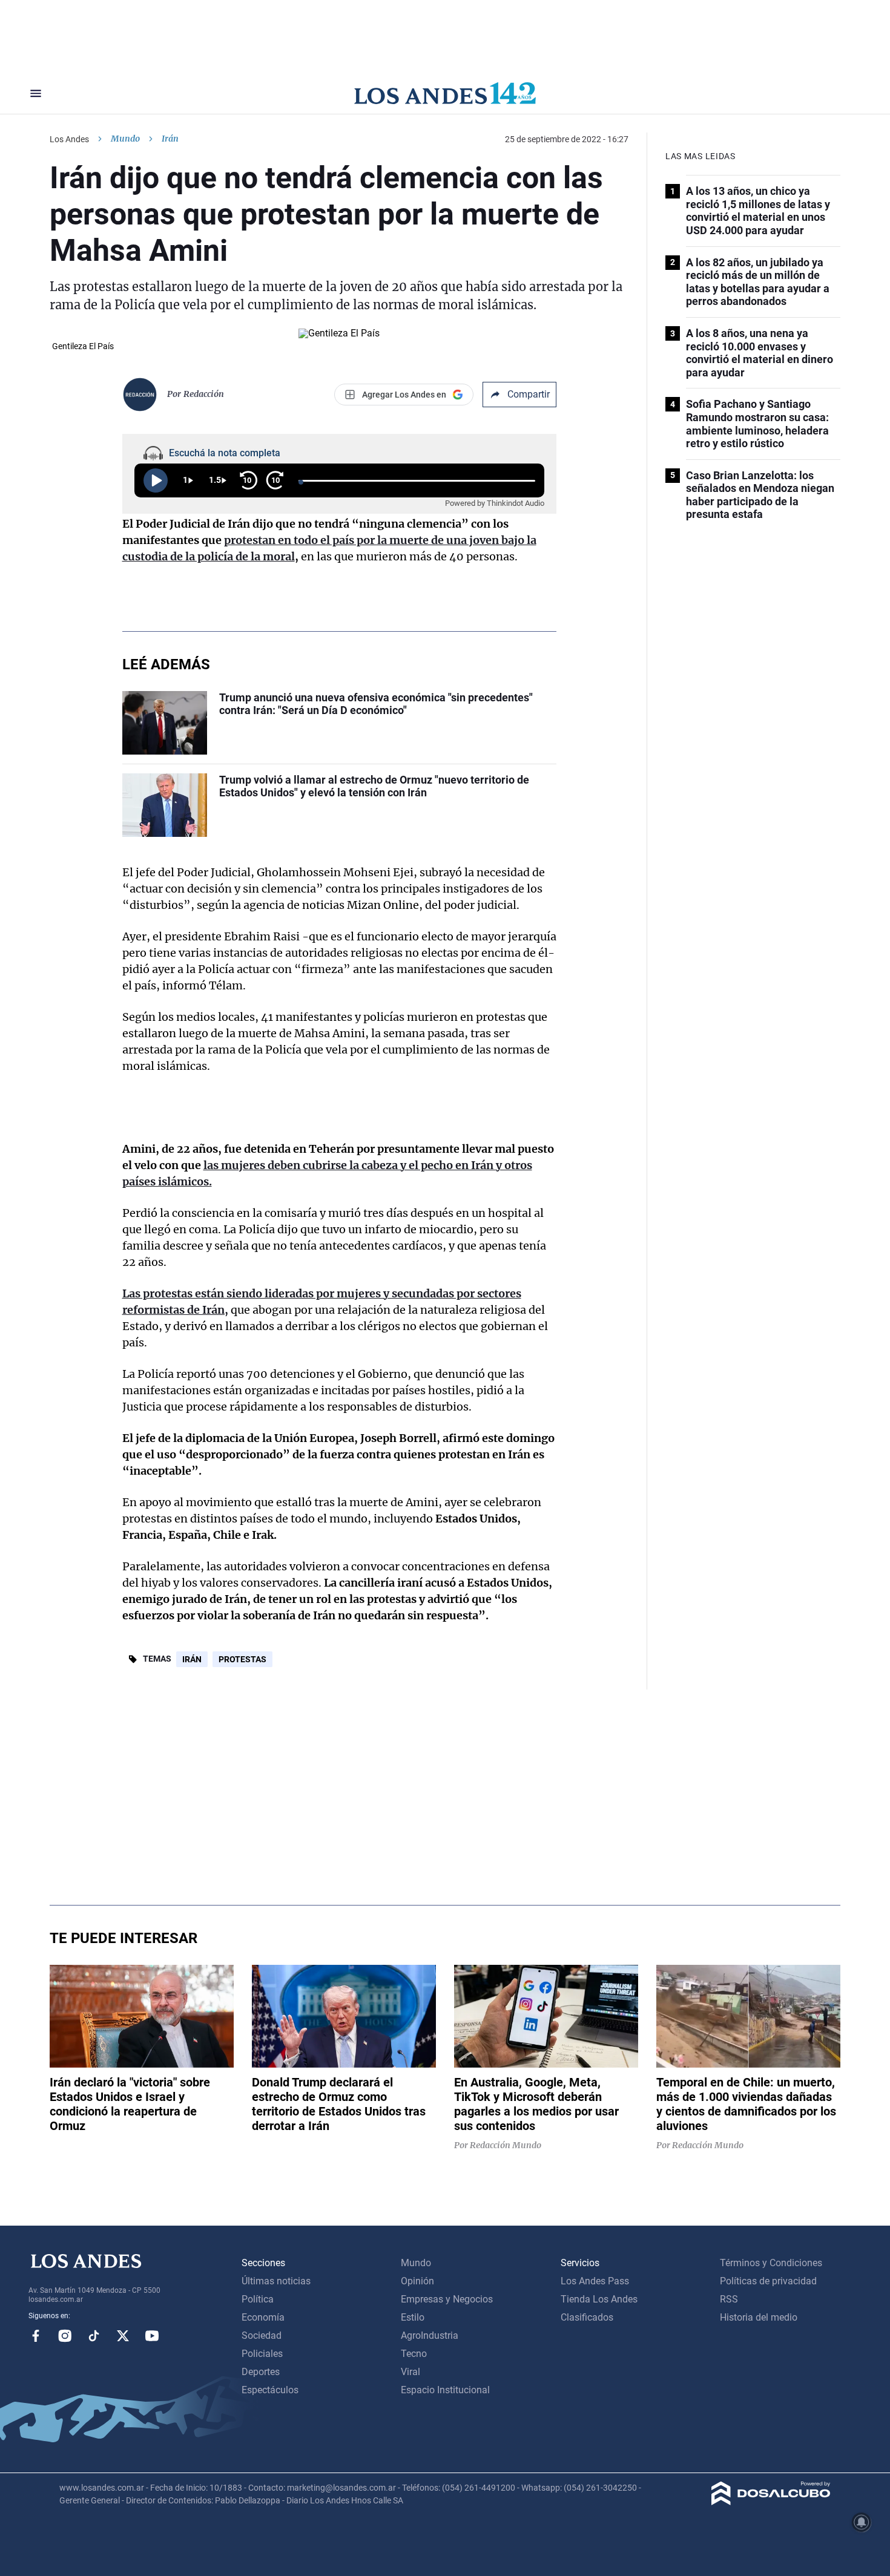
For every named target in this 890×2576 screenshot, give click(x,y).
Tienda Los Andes (599, 2299)
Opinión (417, 2281)
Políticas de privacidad (768, 2281)
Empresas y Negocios (447, 2299)
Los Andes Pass (595, 2281)
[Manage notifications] (862, 2522)
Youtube (152, 2336)
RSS (729, 2299)
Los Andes (69, 139)
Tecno (414, 2354)
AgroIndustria (430, 2335)
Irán (192, 1659)
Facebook (36, 2336)
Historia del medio (759, 2317)
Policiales (262, 2354)
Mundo (125, 139)
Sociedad (262, 2335)
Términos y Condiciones (771, 2263)
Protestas (242, 1659)
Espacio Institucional (445, 2390)
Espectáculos (270, 2390)
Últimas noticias (276, 2281)
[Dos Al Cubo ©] (771, 2502)
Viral (410, 2372)
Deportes (261, 2372)
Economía (263, 2317)
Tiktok (94, 2336)
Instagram (65, 2336)
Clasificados (587, 2317)
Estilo (413, 2317)
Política (258, 2299)
